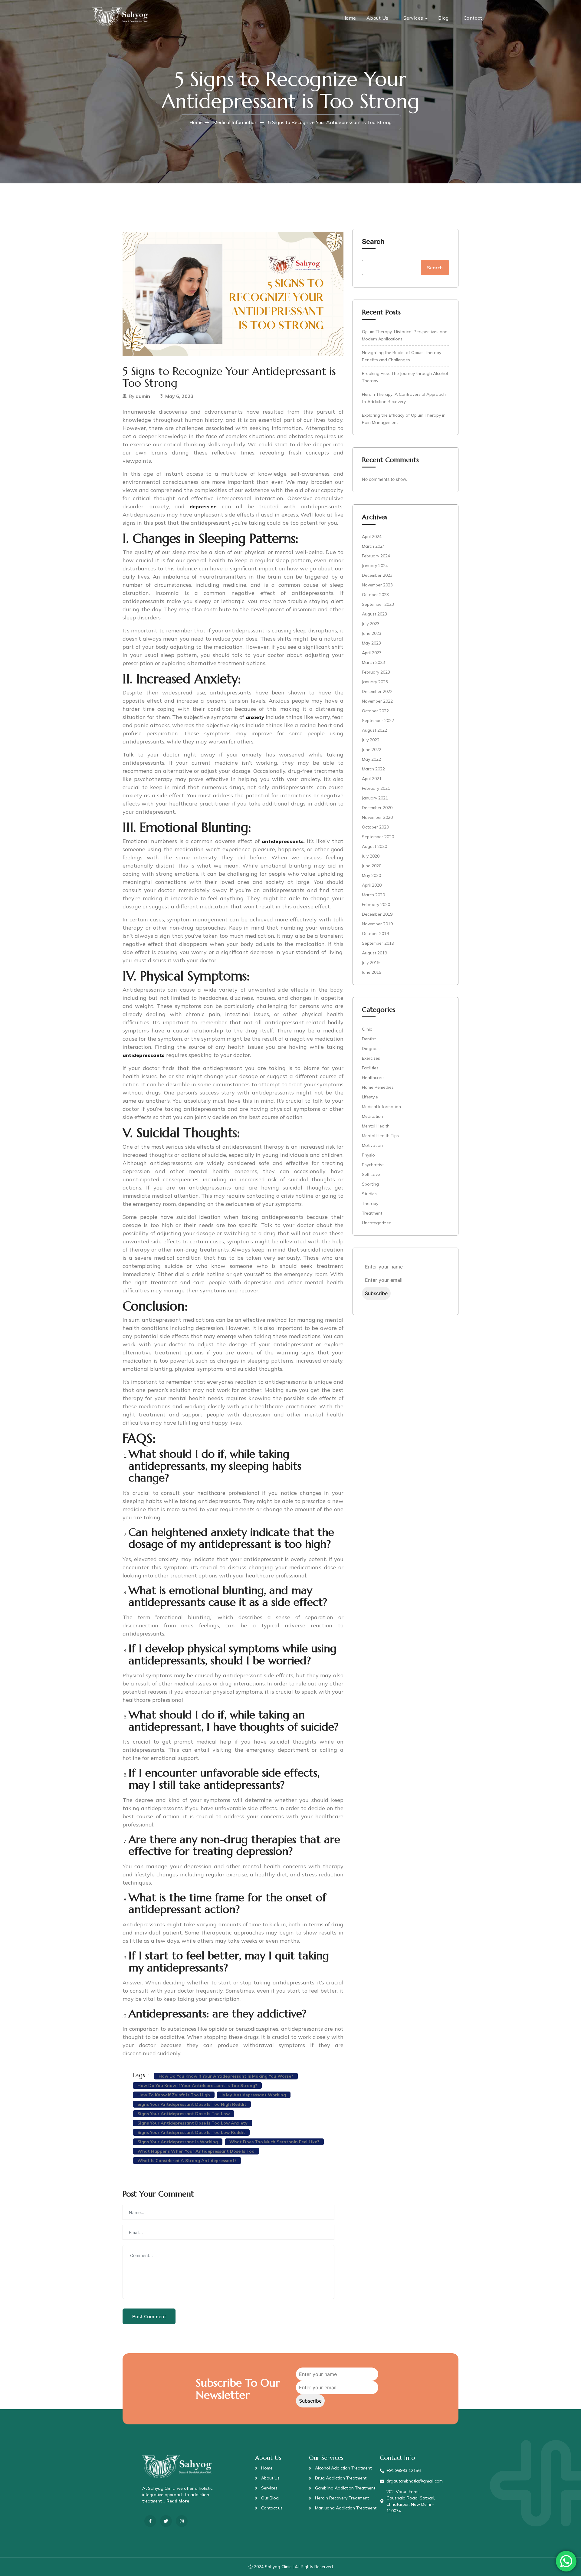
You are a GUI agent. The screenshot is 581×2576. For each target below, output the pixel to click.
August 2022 (374, 730)
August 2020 (374, 846)
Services (413, 18)
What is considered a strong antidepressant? (187, 2161)
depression (203, 507)
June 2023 (372, 633)
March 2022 (373, 769)
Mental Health (376, 1126)
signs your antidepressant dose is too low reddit (191, 2132)
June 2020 (372, 866)
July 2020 (371, 856)
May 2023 (371, 643)
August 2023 (374, 614)
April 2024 (372, 537)
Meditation (373, 1116)
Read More (178, 2501)
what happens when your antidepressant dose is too (196, 2151)
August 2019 (374, 953)
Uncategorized (377, 1223)
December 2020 (377, 808)
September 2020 (378, 837)
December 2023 (377, 575)
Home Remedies (378, 1087)
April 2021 (372, 779)
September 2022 (378, 720)
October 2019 (375, 934)
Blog (443, 18)
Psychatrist (373, 1165)
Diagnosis (372, 1048)
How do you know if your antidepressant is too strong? (197, 2085)
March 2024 (373, 546)
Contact (473, 18)
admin (143, 396)
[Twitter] (166, 2521)
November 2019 (377, 924)
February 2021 (376, 788)
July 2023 (371, 624)
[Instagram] (182, 2521)
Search (373, 241)
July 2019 (371, 963)
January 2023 (375, 682)
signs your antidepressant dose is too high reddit (192, 2104)
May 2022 (371, 759)
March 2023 (373, 662)
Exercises (371, 1058)
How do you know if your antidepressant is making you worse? (226, 2076)
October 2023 (375, 595)
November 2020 (377, 817)
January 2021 (375, 798)
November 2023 (377, 585)
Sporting (370, 1184)
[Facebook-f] (150, 2521)
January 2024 (375, 566)
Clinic (367, 1029)
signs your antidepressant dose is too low (184, 2114)
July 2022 (371, 740)
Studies (369, 1194)
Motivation (372, 1145)
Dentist (369, 1039)
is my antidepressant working (254, 2095)
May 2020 (371, 875)
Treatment (372, 1213)
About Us (377, 18)
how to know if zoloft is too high (174, 2095)
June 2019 (372, 972)
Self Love (371, 1174)
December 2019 (377, 914)
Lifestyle (370, 1097)
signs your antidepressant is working (178, 2142)
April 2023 (372, 653)
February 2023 (376, 672)
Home (349, 18)
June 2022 (372, 750)
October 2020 (375, 827)
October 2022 (375, 711)
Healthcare (373, 1078)
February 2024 (376, 556)
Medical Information (235, 122)
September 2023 (378, 604)
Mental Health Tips (380, 1136)
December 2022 (377, 691)
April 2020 (372, 885)
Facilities (370, 1068)
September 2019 (378, 943)
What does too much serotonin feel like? (274, 2142)
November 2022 (377, 701)
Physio (368, 1155)
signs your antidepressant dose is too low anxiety (192, 2123)
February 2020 (376, 904)
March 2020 (373, 895)
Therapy (370, 1203)
